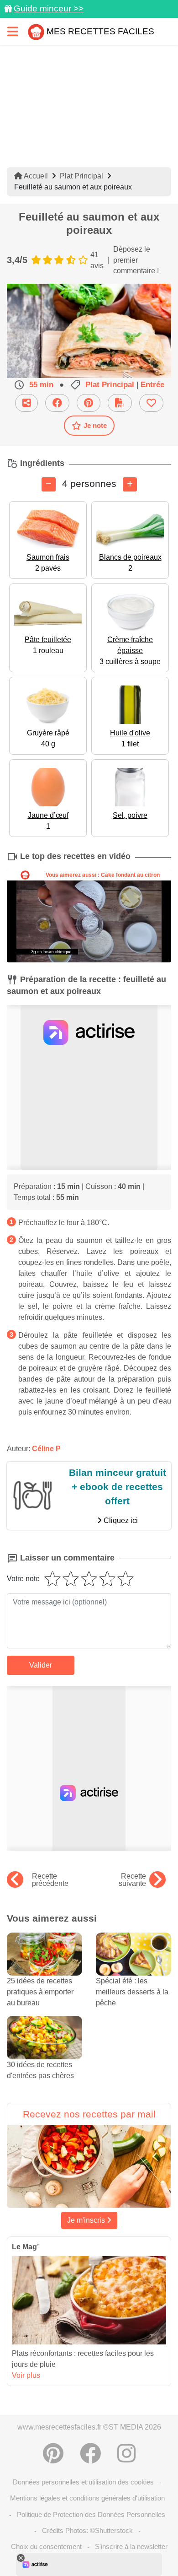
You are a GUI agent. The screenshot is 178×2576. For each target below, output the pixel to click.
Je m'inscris (87, 2220)
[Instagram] (126, 2453)
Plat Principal (81, 176)
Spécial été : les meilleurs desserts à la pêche (132, 1992)
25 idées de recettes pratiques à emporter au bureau (40, 1992)
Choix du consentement (46, 2546)
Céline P (46, 1449)
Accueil (35, 176)
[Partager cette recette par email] (26, 403)
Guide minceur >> (49, 8)
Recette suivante (132, 1880)
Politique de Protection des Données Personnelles (91, 2514)
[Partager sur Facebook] (57, 403)
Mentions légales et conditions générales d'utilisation (87, 2498)
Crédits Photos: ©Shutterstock (87, 2530)
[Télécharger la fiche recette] (120, 403)
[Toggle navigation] (13, 31)
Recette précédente (50, 1880)
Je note (95, 425)
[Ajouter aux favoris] (151, 403)
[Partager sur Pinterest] (89, 403)
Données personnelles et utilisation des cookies (83, 2482)
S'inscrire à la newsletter (131, 2546)
